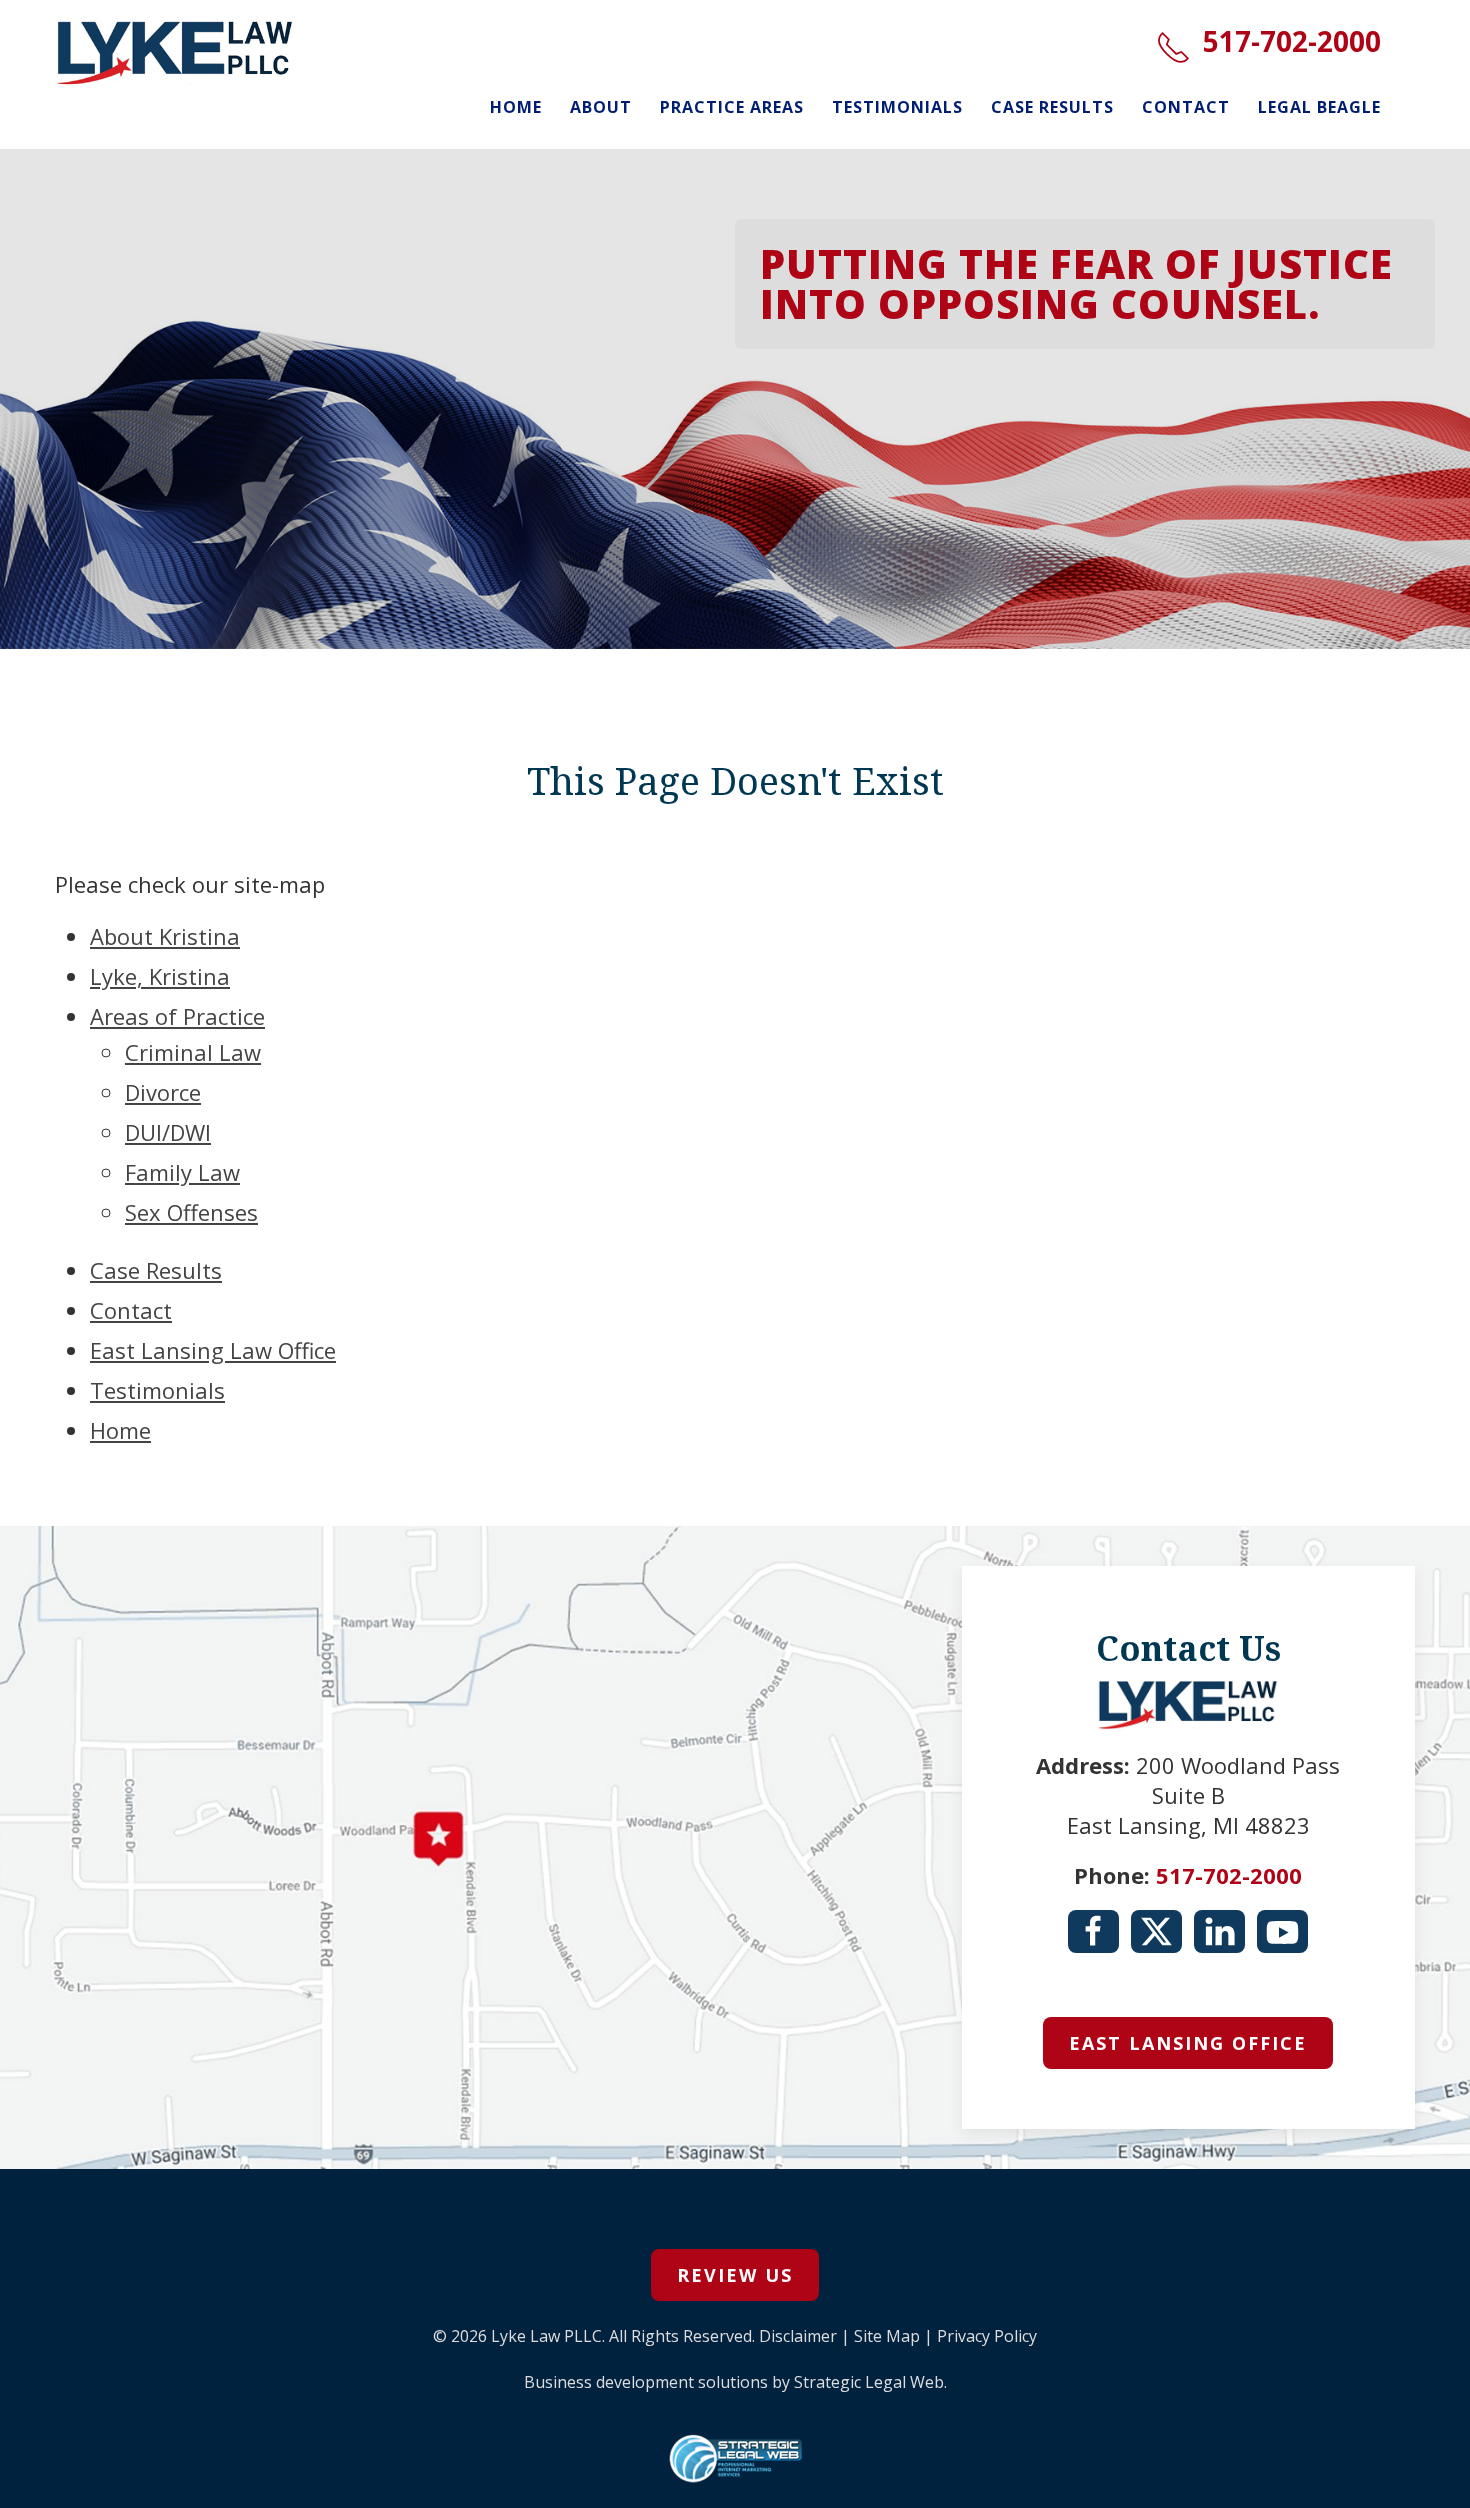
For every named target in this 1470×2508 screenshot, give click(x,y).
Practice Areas (732, 107)
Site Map (887, 2336)
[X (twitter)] (1156, 1931)
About (601, 107)
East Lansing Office (1188, 2043)
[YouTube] (1282, 1931)
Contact (1186, 107)
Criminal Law (193, 1052)
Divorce (163, 1092)
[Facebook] (1093, 1931)
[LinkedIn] (1219, 1931)
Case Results (1052, 107)
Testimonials (897, 107)
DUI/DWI (168, 1132)
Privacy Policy (987, 2336)
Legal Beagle (1319, 107)
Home (516, 107)
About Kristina (165, 936)
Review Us (735, 2275)
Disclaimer (798, 2336)
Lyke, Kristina (160, 976)
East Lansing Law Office (213, 1350)
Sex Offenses (191, 1212)
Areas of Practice (177, 1016)
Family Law (182, 1172)
